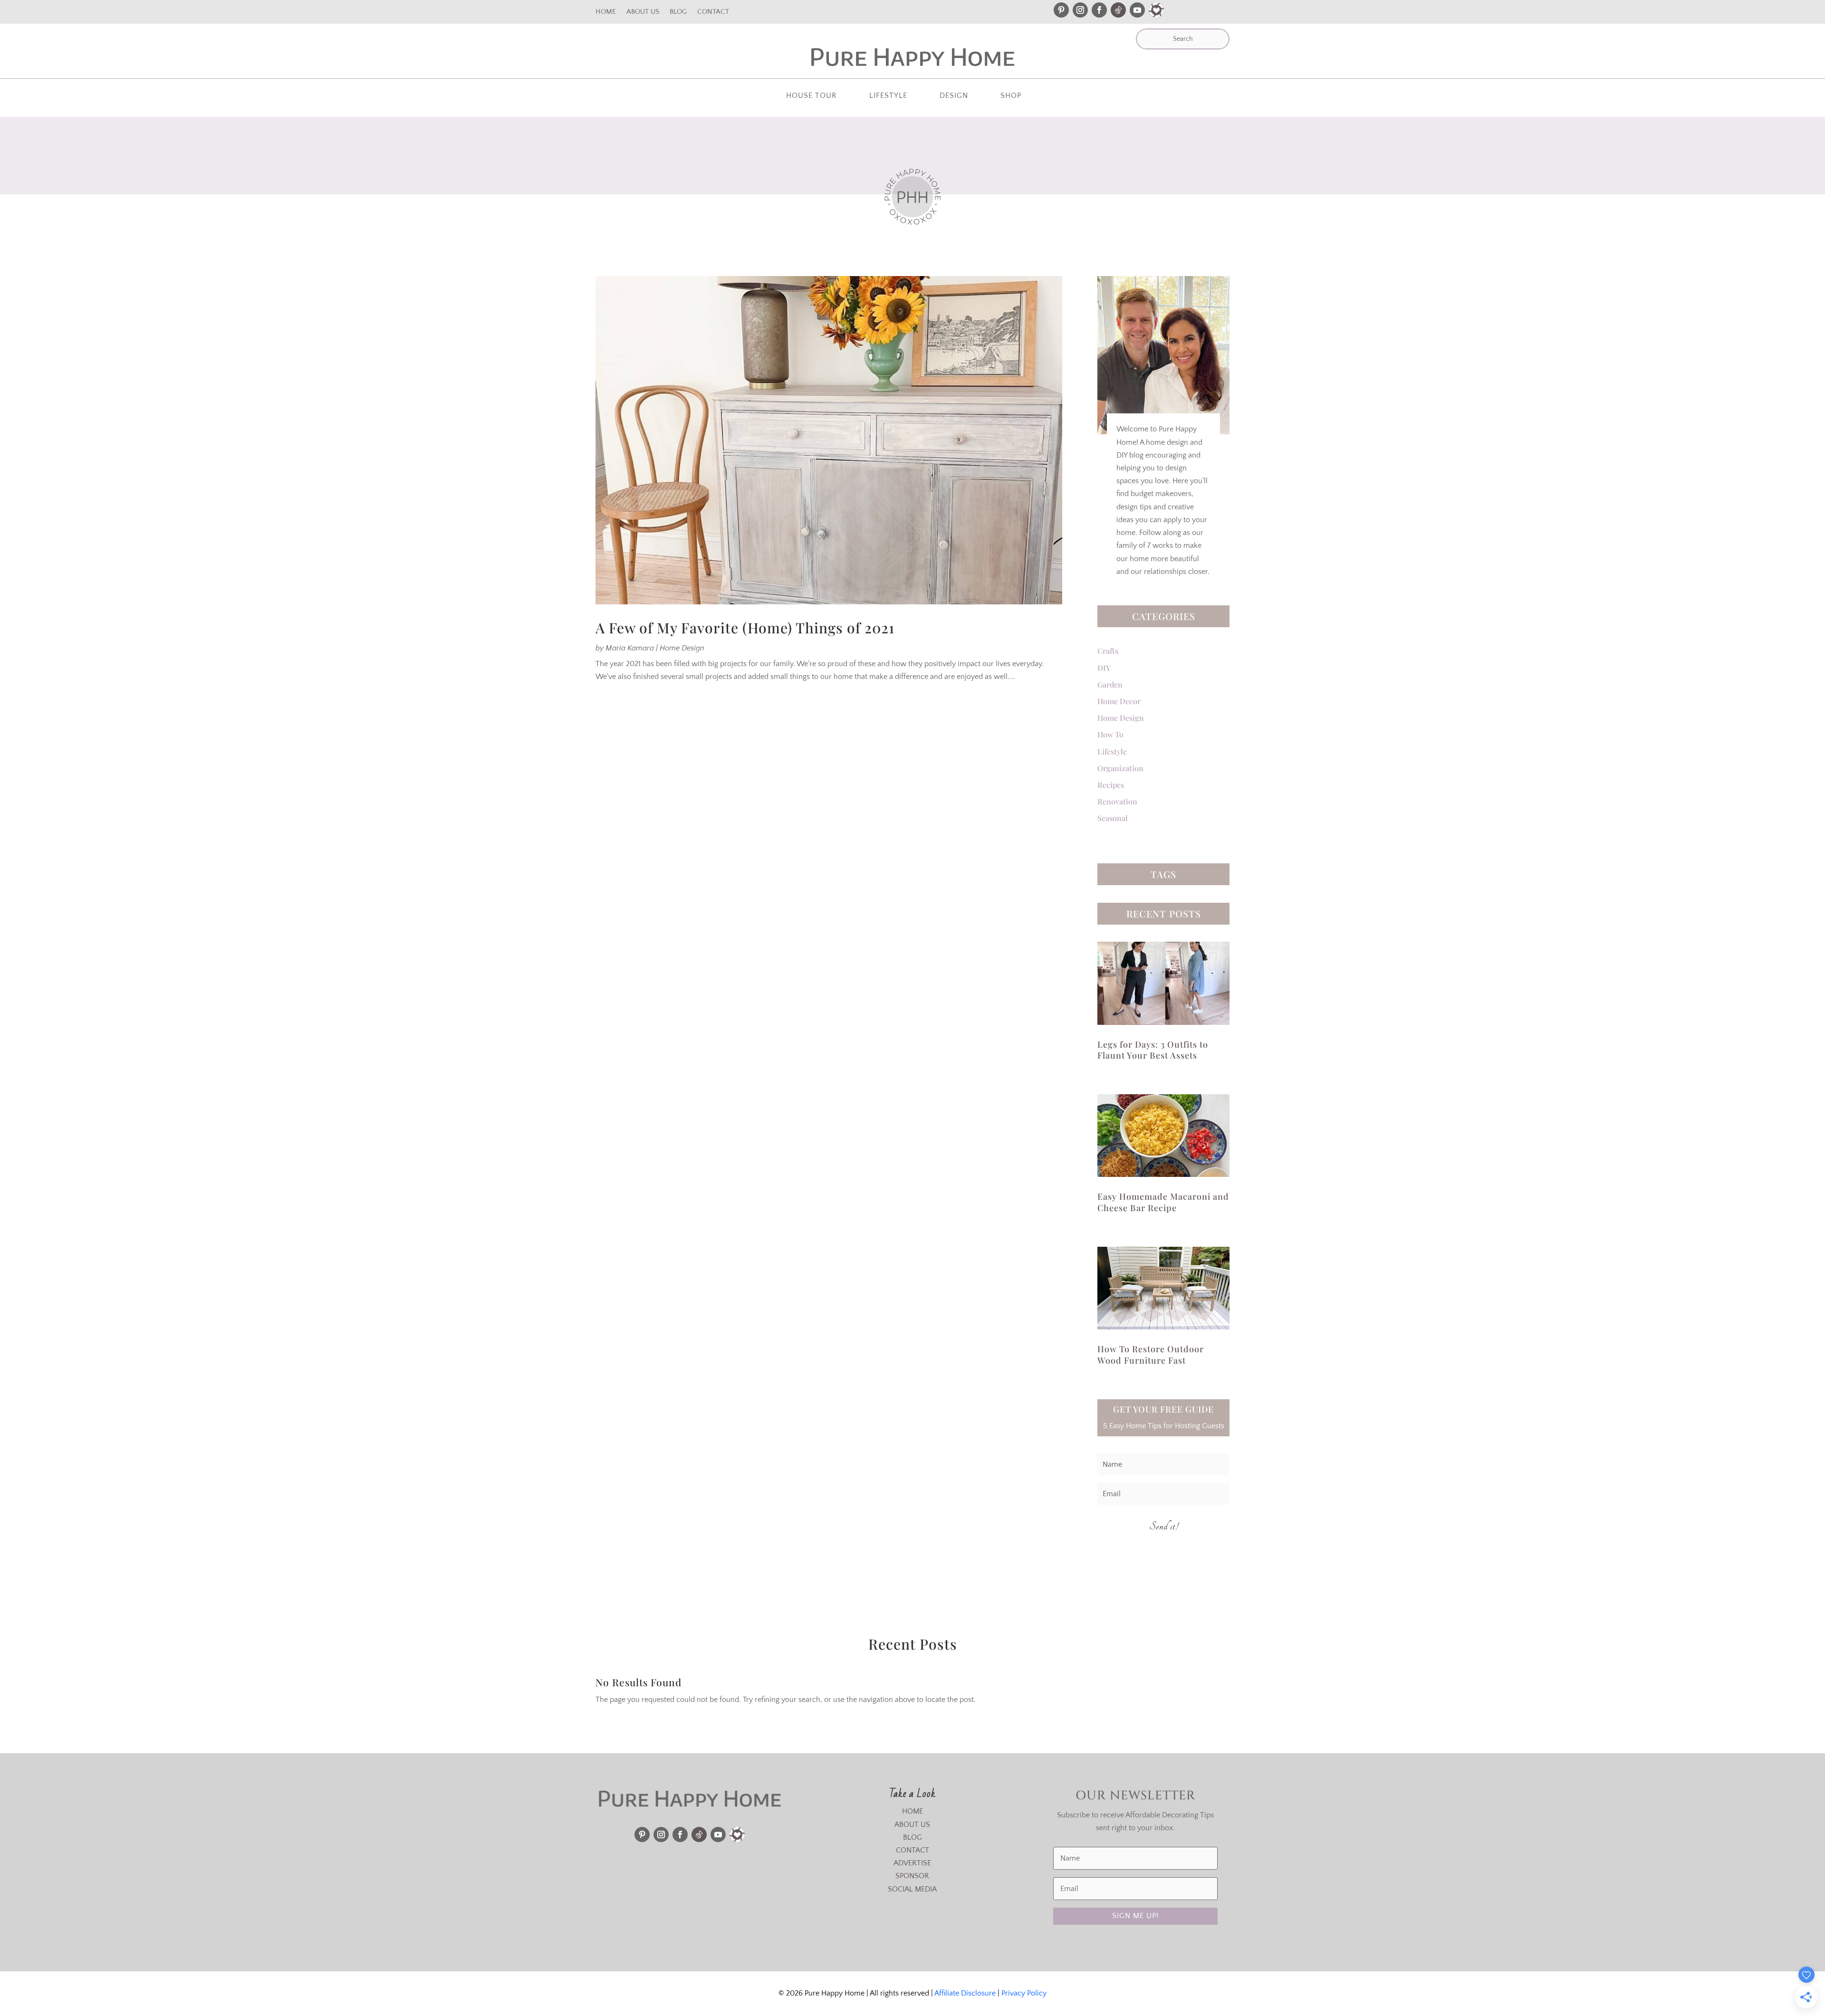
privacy (1006, 1090)
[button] (1774, 51)
